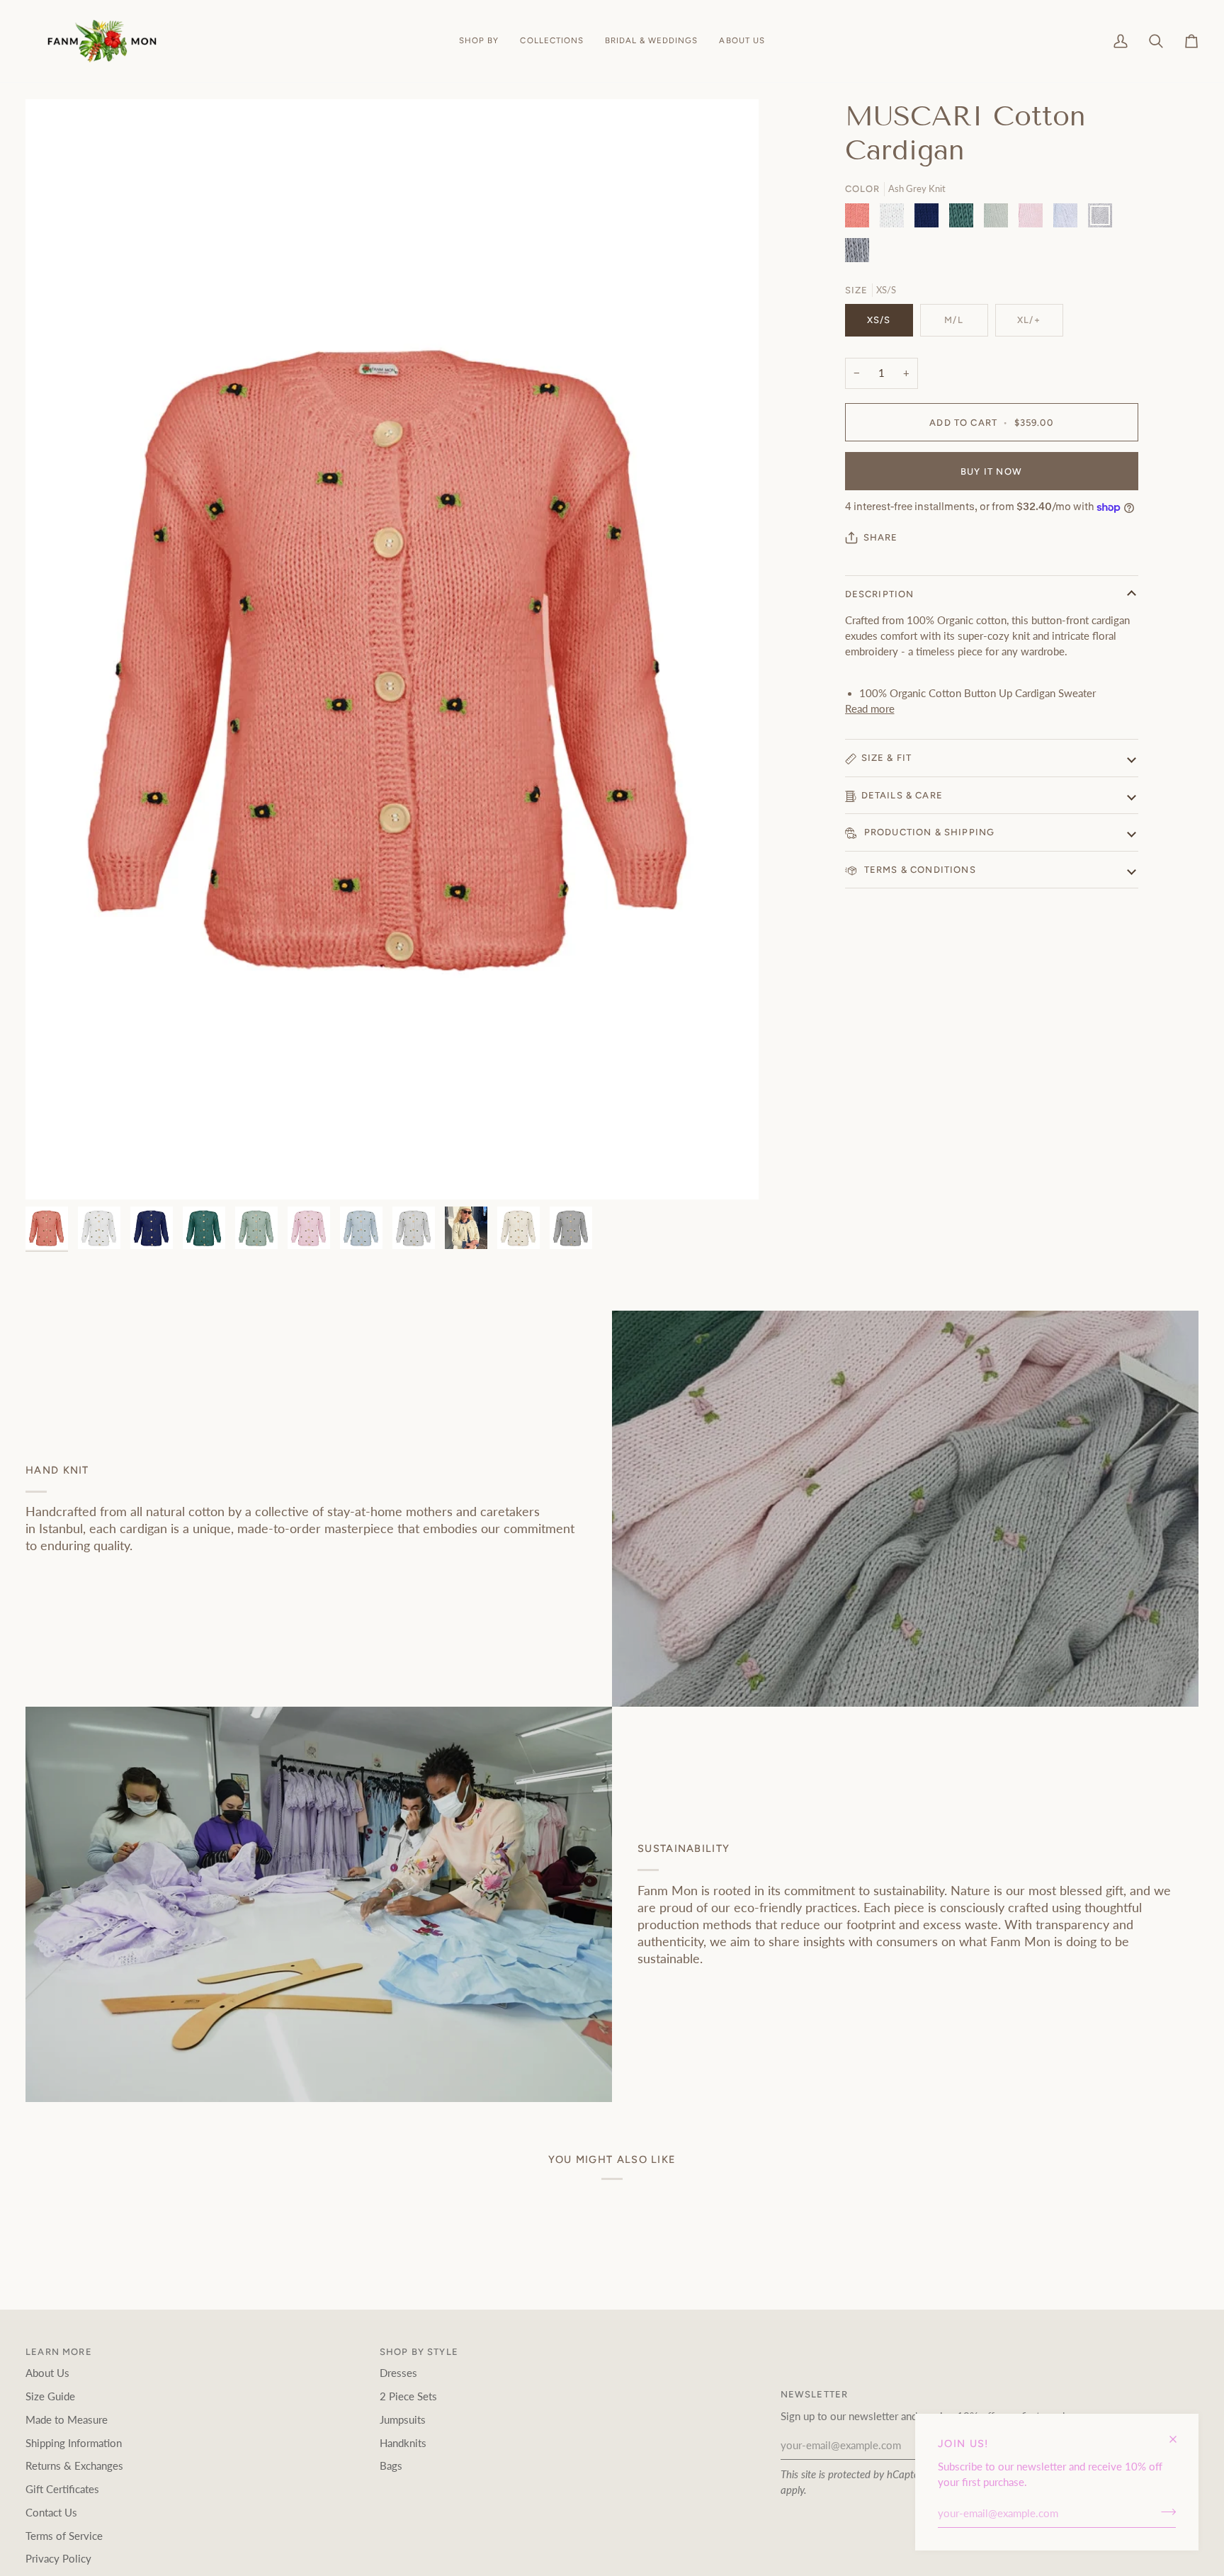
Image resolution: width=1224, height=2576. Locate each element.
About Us (47, 2373)
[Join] (1164, 2512)
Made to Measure (67, 2420)
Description (880, 595)
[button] (479, 41)
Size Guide (50, 2396)
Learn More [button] (59, 2352)
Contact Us (51, 2513)
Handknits (403, 2443)
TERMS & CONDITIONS (919, 870)
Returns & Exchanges (74, 2466)
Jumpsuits (403, 2420)
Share (881, 537)
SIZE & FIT (887, 758)
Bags (391, 2466)
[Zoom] (392, 649)
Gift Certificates (62, 2489)
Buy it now (991, 471)
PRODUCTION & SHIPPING (928, 833)
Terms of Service (64, 2536)
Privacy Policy (58, 2559)
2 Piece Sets (408, 2396)
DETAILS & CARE (902, 795)
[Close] (1179, 2433)
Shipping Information (74, 2443)
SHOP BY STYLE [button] (419, 2352)
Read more (870, 709)
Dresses (398, 2373)
